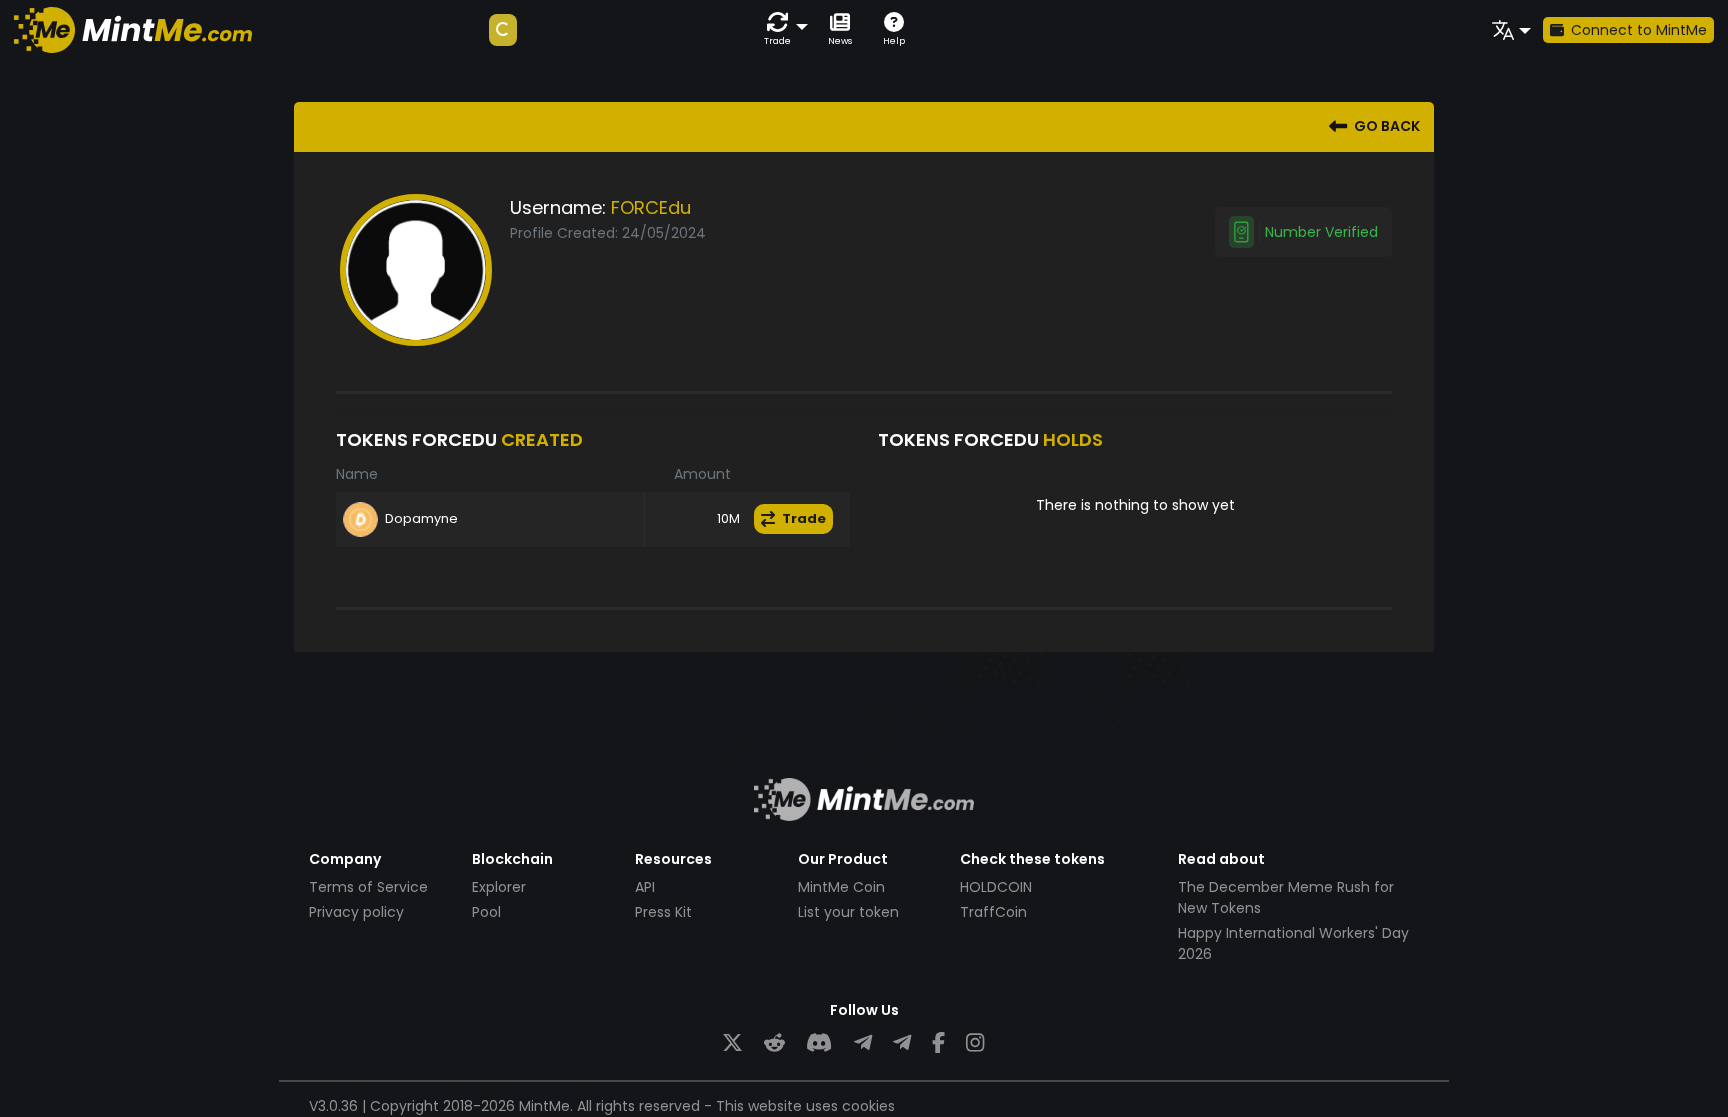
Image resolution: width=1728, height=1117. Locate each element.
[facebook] (938, 1043)
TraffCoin (993, 912)
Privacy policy (356, 912)
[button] (782, 29)
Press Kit (663, 912)
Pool (486, 912)
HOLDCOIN (996, 887)
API (645, 887)
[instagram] (975, 1043)
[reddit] (774, 1043)
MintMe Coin (841, 887)
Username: (558, 207)
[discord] (819, 1043)
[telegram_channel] (902, 1043)
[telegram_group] (863, 1043)
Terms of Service (368, 887)
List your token (848, 912)
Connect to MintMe (1639, 30)
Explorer (499, 887)
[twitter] (732, 1043)
